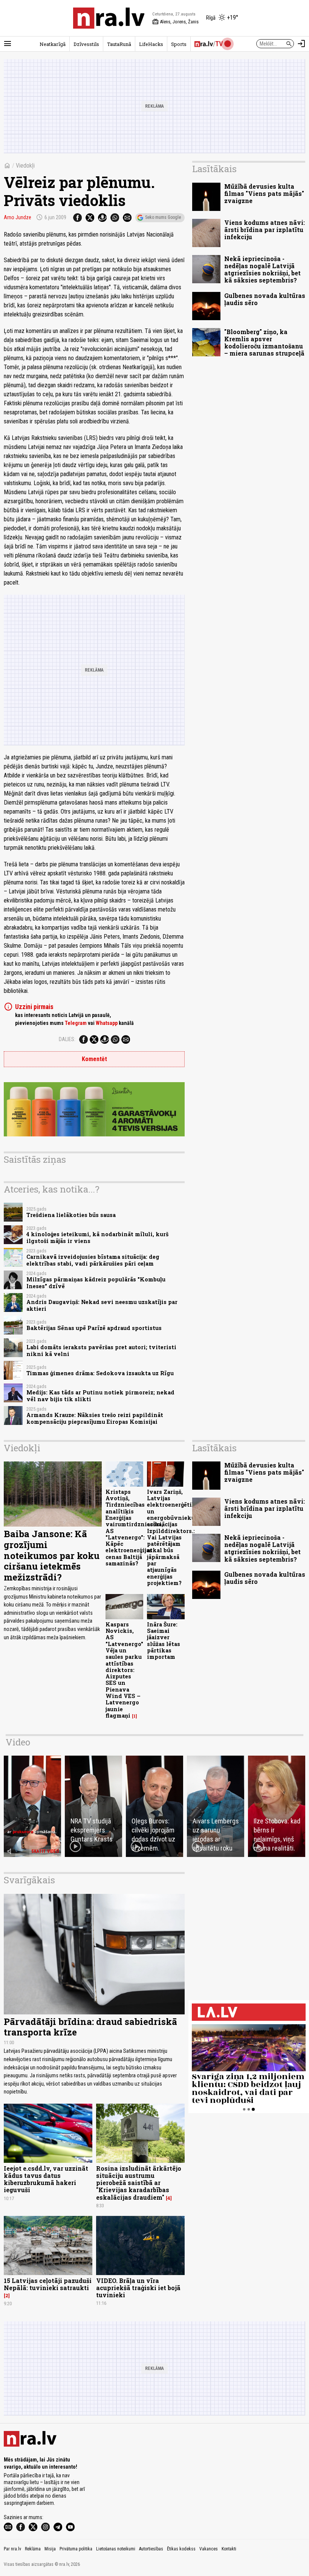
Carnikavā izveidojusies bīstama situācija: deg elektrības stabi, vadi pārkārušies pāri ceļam (93, 1260)
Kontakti (229, 2549)
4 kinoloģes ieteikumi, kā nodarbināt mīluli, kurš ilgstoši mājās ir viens (97, 1237)
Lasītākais (214, 169)
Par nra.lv (12, 2549)
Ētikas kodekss (181, 2549)
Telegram (76, 1023)
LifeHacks (151, 44)
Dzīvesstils (86, 44)
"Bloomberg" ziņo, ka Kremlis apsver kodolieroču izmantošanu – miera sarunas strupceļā (264, 343)
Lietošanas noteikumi (116, 2549)
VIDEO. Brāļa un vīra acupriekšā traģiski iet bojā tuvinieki (138, 2288)
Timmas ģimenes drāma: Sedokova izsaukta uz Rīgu (100, 1373)
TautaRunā (119, 44)
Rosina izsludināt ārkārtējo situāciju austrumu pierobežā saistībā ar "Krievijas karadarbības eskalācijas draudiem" (139, 2183)
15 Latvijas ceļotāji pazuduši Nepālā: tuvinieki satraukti (48, 2284)
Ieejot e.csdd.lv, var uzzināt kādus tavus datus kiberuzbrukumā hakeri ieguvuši (46, 2179)
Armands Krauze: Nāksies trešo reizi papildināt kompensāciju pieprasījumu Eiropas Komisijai (95, 1418)
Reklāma (33, 2549)
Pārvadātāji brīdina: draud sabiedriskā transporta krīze (90, 2027)
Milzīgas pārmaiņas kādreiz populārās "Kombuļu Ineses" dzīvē (96, 1283)
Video (18, 1742)
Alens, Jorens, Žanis (175, 22)
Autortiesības (151, 2549)
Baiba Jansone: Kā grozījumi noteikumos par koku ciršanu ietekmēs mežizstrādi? (52, 1555)
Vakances (209, 2549)
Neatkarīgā (53, 44)
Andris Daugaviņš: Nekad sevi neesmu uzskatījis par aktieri (102, 1305)
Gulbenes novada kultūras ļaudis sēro (265, 299)
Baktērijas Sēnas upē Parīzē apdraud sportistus (94, 1328)
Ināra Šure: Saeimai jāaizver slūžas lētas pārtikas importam (164, 1641)
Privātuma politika (76, 2549)
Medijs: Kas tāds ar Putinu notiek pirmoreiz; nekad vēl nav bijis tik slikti (100, 1396)
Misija (50, 2549)
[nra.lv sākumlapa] (109, 18)
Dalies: (67, 1039)
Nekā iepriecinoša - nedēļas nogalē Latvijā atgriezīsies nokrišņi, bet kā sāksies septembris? (262, 270)
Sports (179, 44)
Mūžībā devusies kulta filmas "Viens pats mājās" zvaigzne (264, 193)
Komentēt (94, 1059)
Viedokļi (25, 166)
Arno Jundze (18, 217)
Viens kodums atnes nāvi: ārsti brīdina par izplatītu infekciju (265, 230)
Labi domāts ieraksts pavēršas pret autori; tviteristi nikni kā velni (101, 1350)
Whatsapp (107, 1023)
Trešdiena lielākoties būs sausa (71, 1215)
